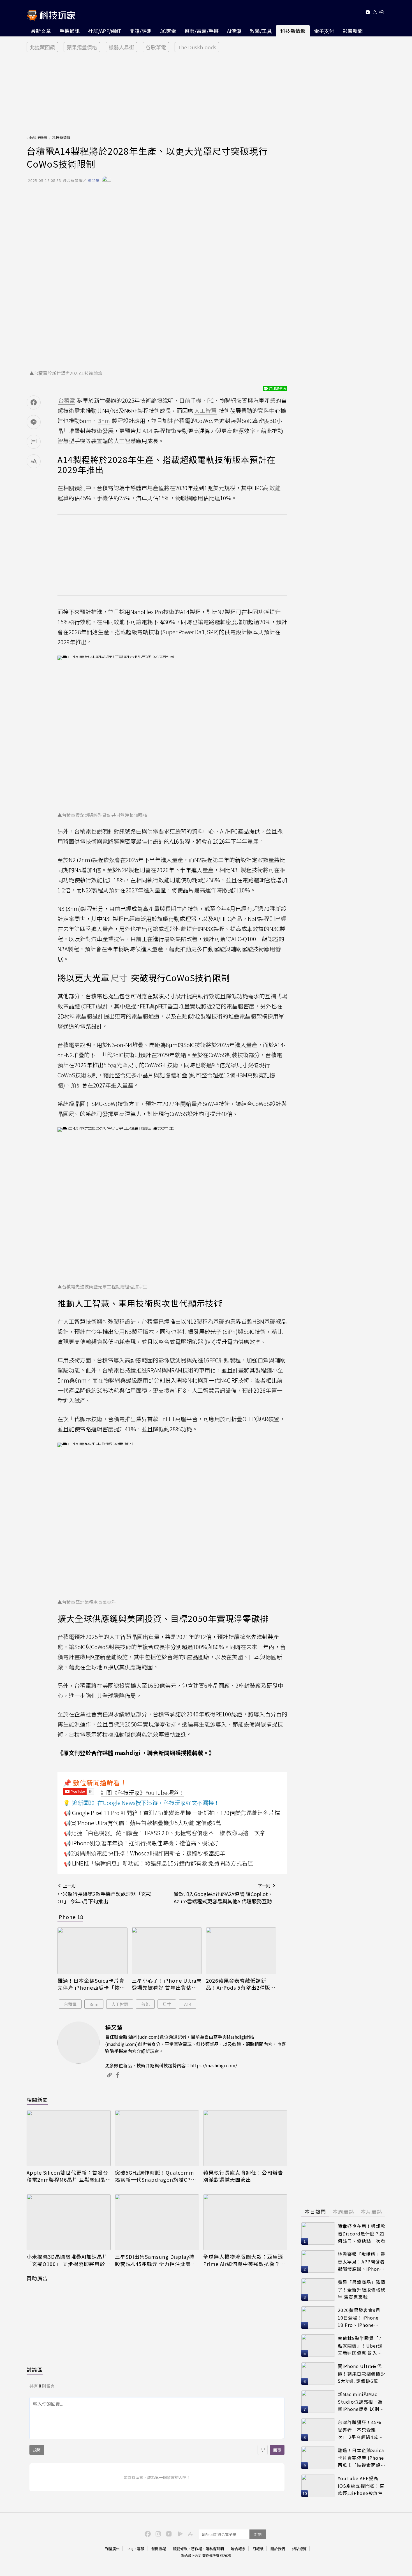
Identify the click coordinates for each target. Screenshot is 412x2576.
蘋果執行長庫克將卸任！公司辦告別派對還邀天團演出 (243, 2176)
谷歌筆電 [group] (156, 47)
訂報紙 (258, 2549)
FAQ (130, 2549)
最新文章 (41, 31)
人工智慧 (120, 2004)
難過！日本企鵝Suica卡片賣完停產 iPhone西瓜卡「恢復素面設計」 (91, 1984)
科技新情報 (293, 31)
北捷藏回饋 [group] (42, 47)
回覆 (277, 2450)
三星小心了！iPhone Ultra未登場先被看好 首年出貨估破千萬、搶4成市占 (167, 1984)
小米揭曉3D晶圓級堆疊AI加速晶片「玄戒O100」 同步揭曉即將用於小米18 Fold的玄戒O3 (69, 2260)
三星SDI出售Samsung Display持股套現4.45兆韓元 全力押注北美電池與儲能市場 (156, 2260)
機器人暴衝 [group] (121, 47)
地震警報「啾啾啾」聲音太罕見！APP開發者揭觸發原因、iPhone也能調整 (362, 2262)
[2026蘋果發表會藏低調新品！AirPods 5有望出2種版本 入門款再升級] (241, 1951)
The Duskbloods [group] (197, 47)
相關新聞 (37, 2100)
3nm (94, 2004)
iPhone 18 (70, 1917)
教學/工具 (261, 31)
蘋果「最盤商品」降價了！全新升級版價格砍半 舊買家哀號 (362, 2289)
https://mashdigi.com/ (214, 2065)
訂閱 (258, 2534)
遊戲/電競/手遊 (202, 31)
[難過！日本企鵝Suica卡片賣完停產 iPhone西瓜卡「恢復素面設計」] (92, 1951)
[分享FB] (34, 402)
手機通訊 (70, 31)
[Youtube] (368, 13)
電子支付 (324, 31)
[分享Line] (34, 422)
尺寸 (167, 2004)
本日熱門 (315, 2211)
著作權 (197, 2549)
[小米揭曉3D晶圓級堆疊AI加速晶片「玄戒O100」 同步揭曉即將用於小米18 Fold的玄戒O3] (69, 2222)
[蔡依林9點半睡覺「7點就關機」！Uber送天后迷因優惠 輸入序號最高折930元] (318, 2346)
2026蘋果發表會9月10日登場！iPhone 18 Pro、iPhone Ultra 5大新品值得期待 (360, 2318)
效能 (145, 2004)
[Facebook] (147, 2533)
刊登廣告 (112, 2549)
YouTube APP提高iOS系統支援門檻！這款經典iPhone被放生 (361, 2486)
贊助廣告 (37, 2278)
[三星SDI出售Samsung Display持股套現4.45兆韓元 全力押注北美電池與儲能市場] (157, 2222)
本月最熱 (371, 2211)
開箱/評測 (141, 31)
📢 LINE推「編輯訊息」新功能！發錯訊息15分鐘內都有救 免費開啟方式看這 (158, 1863)
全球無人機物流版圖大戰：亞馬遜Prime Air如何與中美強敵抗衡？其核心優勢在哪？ (244, 2260)
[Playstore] (179, 2533)
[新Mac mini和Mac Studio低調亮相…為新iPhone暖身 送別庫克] (318, 2402)
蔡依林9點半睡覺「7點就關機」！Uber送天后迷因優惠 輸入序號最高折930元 (360, 2346)
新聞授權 (159, 2549)
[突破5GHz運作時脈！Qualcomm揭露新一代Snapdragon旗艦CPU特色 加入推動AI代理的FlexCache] (157, 2138)
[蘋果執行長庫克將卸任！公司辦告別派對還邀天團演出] (245, 2138)
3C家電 (168, 31)
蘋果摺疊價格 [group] (82, 47)
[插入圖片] (263, 2450)
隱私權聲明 (215, 2549)
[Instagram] (158, 2533)
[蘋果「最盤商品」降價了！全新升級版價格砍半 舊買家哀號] (318, 2290)
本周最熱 (343, 2211)
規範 (37, 2450)
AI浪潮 (234, 31)
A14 (188, 2004)
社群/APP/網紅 (105, 31)
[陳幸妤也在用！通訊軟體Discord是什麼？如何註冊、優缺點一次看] (318, 2234)
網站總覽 (299, 2549)
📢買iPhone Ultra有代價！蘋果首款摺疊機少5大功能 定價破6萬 (143, 1823)
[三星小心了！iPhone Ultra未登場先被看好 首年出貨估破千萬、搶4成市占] (167, 1951)
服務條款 (180, 2549)
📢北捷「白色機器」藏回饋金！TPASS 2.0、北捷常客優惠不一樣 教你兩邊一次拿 (165, 1833)
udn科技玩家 (37, 137)
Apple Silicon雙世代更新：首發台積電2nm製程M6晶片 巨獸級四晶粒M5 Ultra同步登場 (67, 2176)
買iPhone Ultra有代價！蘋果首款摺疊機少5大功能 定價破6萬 (362, 2374)
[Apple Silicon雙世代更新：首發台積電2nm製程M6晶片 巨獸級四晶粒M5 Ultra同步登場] (69, 2138)
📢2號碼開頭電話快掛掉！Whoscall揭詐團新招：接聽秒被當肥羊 (145, 1853)
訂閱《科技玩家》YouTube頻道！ (142, 1792)
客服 (141, 2549)
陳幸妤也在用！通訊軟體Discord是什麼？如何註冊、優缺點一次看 (362, 2233)
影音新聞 (353, 31)
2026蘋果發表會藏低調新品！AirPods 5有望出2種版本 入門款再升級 (241, 1984)
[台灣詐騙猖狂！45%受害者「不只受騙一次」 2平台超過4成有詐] (318, 2430)
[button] (375, 13)
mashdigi (128, 1753)
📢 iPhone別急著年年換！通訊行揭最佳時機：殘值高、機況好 (141, 1843)
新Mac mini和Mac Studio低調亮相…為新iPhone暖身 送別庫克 (361, 2402)
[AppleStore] (189, 2533)
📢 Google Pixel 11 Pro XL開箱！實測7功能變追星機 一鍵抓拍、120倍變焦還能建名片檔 (172, 1813)
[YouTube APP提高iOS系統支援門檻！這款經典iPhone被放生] (318, 2486)
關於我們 (278, 2549)
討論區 (35, 2369)
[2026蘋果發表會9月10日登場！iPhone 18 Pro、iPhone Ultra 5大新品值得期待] (318, 2318)
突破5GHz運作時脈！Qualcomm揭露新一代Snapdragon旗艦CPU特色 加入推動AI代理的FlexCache (155, 2176)
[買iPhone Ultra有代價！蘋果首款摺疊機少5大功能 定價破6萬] (318, 2374)
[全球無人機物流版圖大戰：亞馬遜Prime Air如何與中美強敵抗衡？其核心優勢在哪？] (245, 2222)
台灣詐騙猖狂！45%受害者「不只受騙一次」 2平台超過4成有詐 (360, 2430)
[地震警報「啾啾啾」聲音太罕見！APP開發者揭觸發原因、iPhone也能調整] (318, 2262)
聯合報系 (238, 2549)
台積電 (70, 2004)
